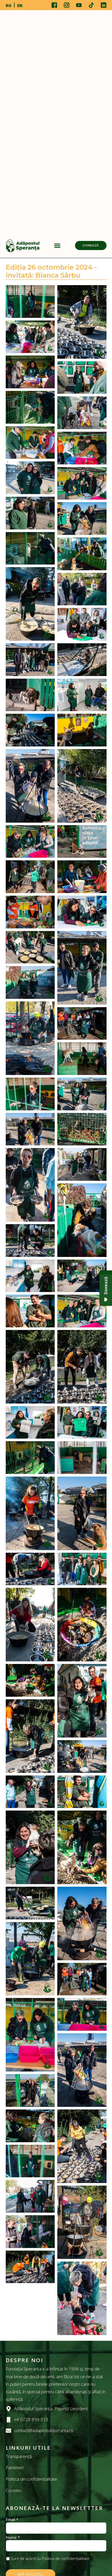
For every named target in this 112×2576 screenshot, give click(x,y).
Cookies (14, 2490)
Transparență (19, 2456)
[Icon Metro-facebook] (54, 5)
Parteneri (15, 2467)
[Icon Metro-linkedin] (104, 5)
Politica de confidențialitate (31, 2479)
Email (12, 2519)
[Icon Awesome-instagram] (67, 5)
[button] (57, 245)
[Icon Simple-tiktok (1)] (91, 5)
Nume (13, 2537)
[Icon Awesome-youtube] (79, 5)
